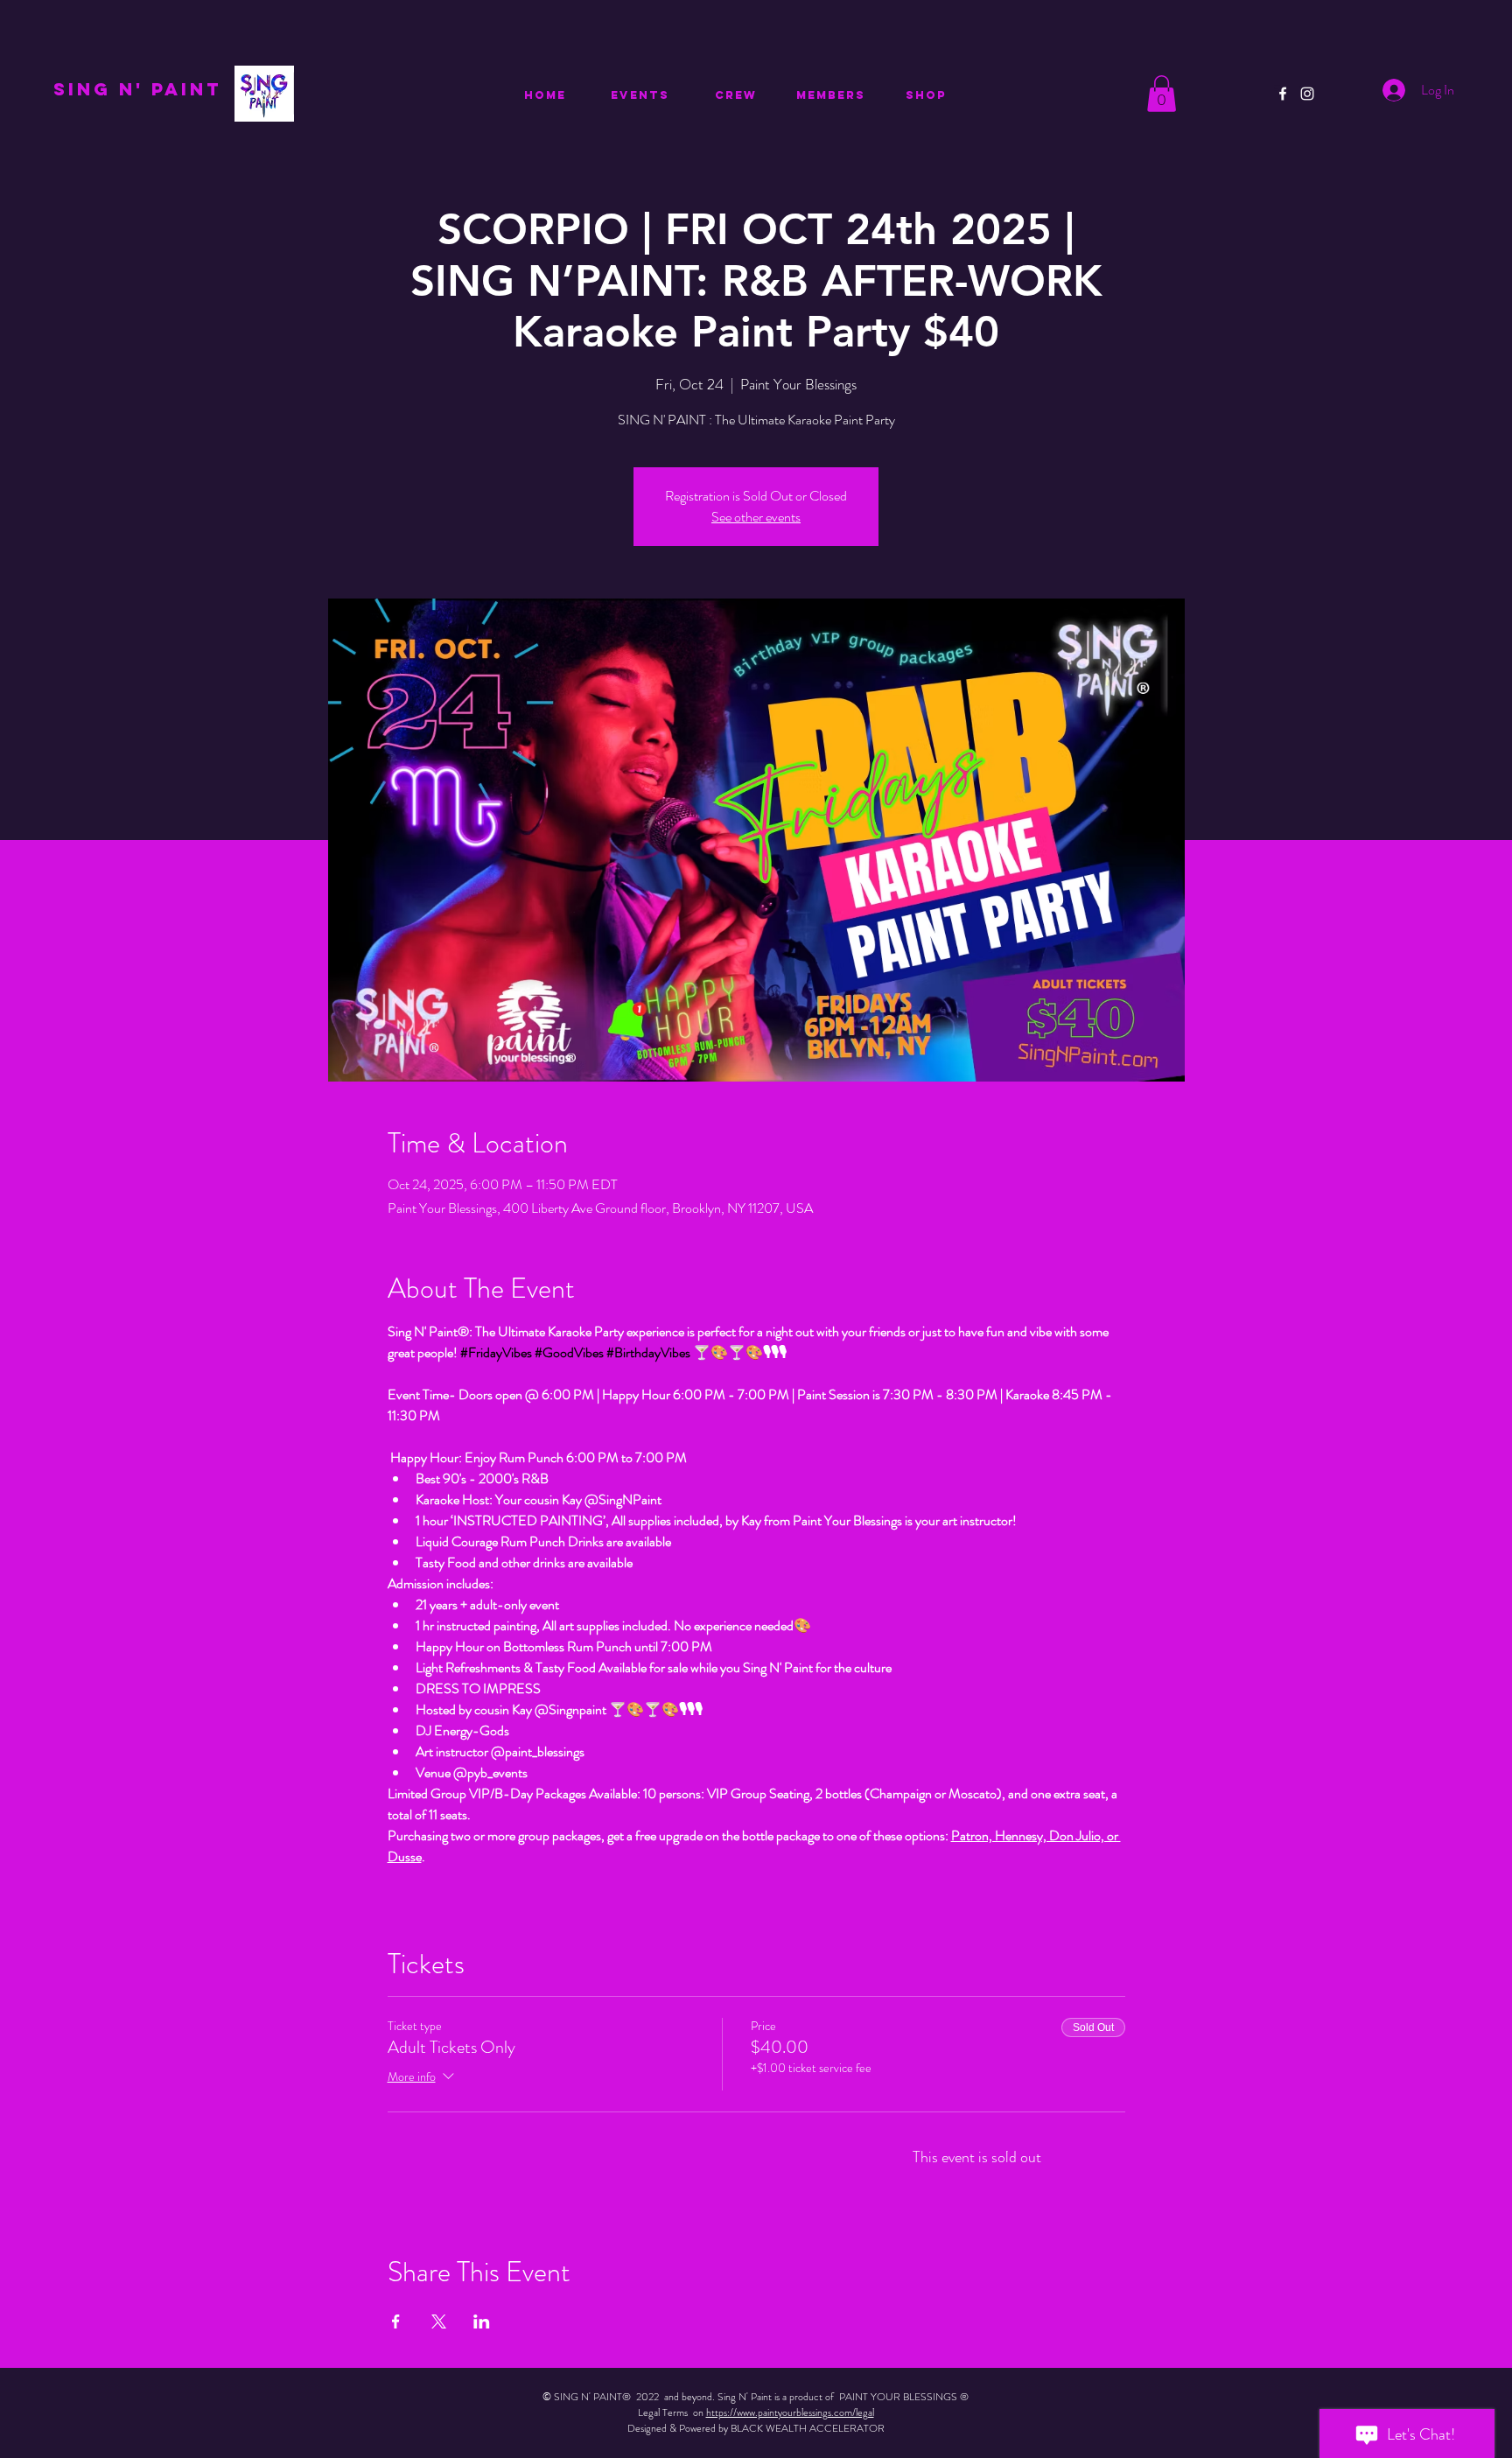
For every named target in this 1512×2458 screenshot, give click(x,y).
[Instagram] (1307, 94)
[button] (1162, 94)
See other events (756, 517)
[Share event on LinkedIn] (482, 2321)
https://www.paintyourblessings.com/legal (790, 2412)
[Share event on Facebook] (396, 2321)
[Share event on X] (439, 2321)
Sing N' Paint (137, 89)
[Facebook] (1283, 94)
